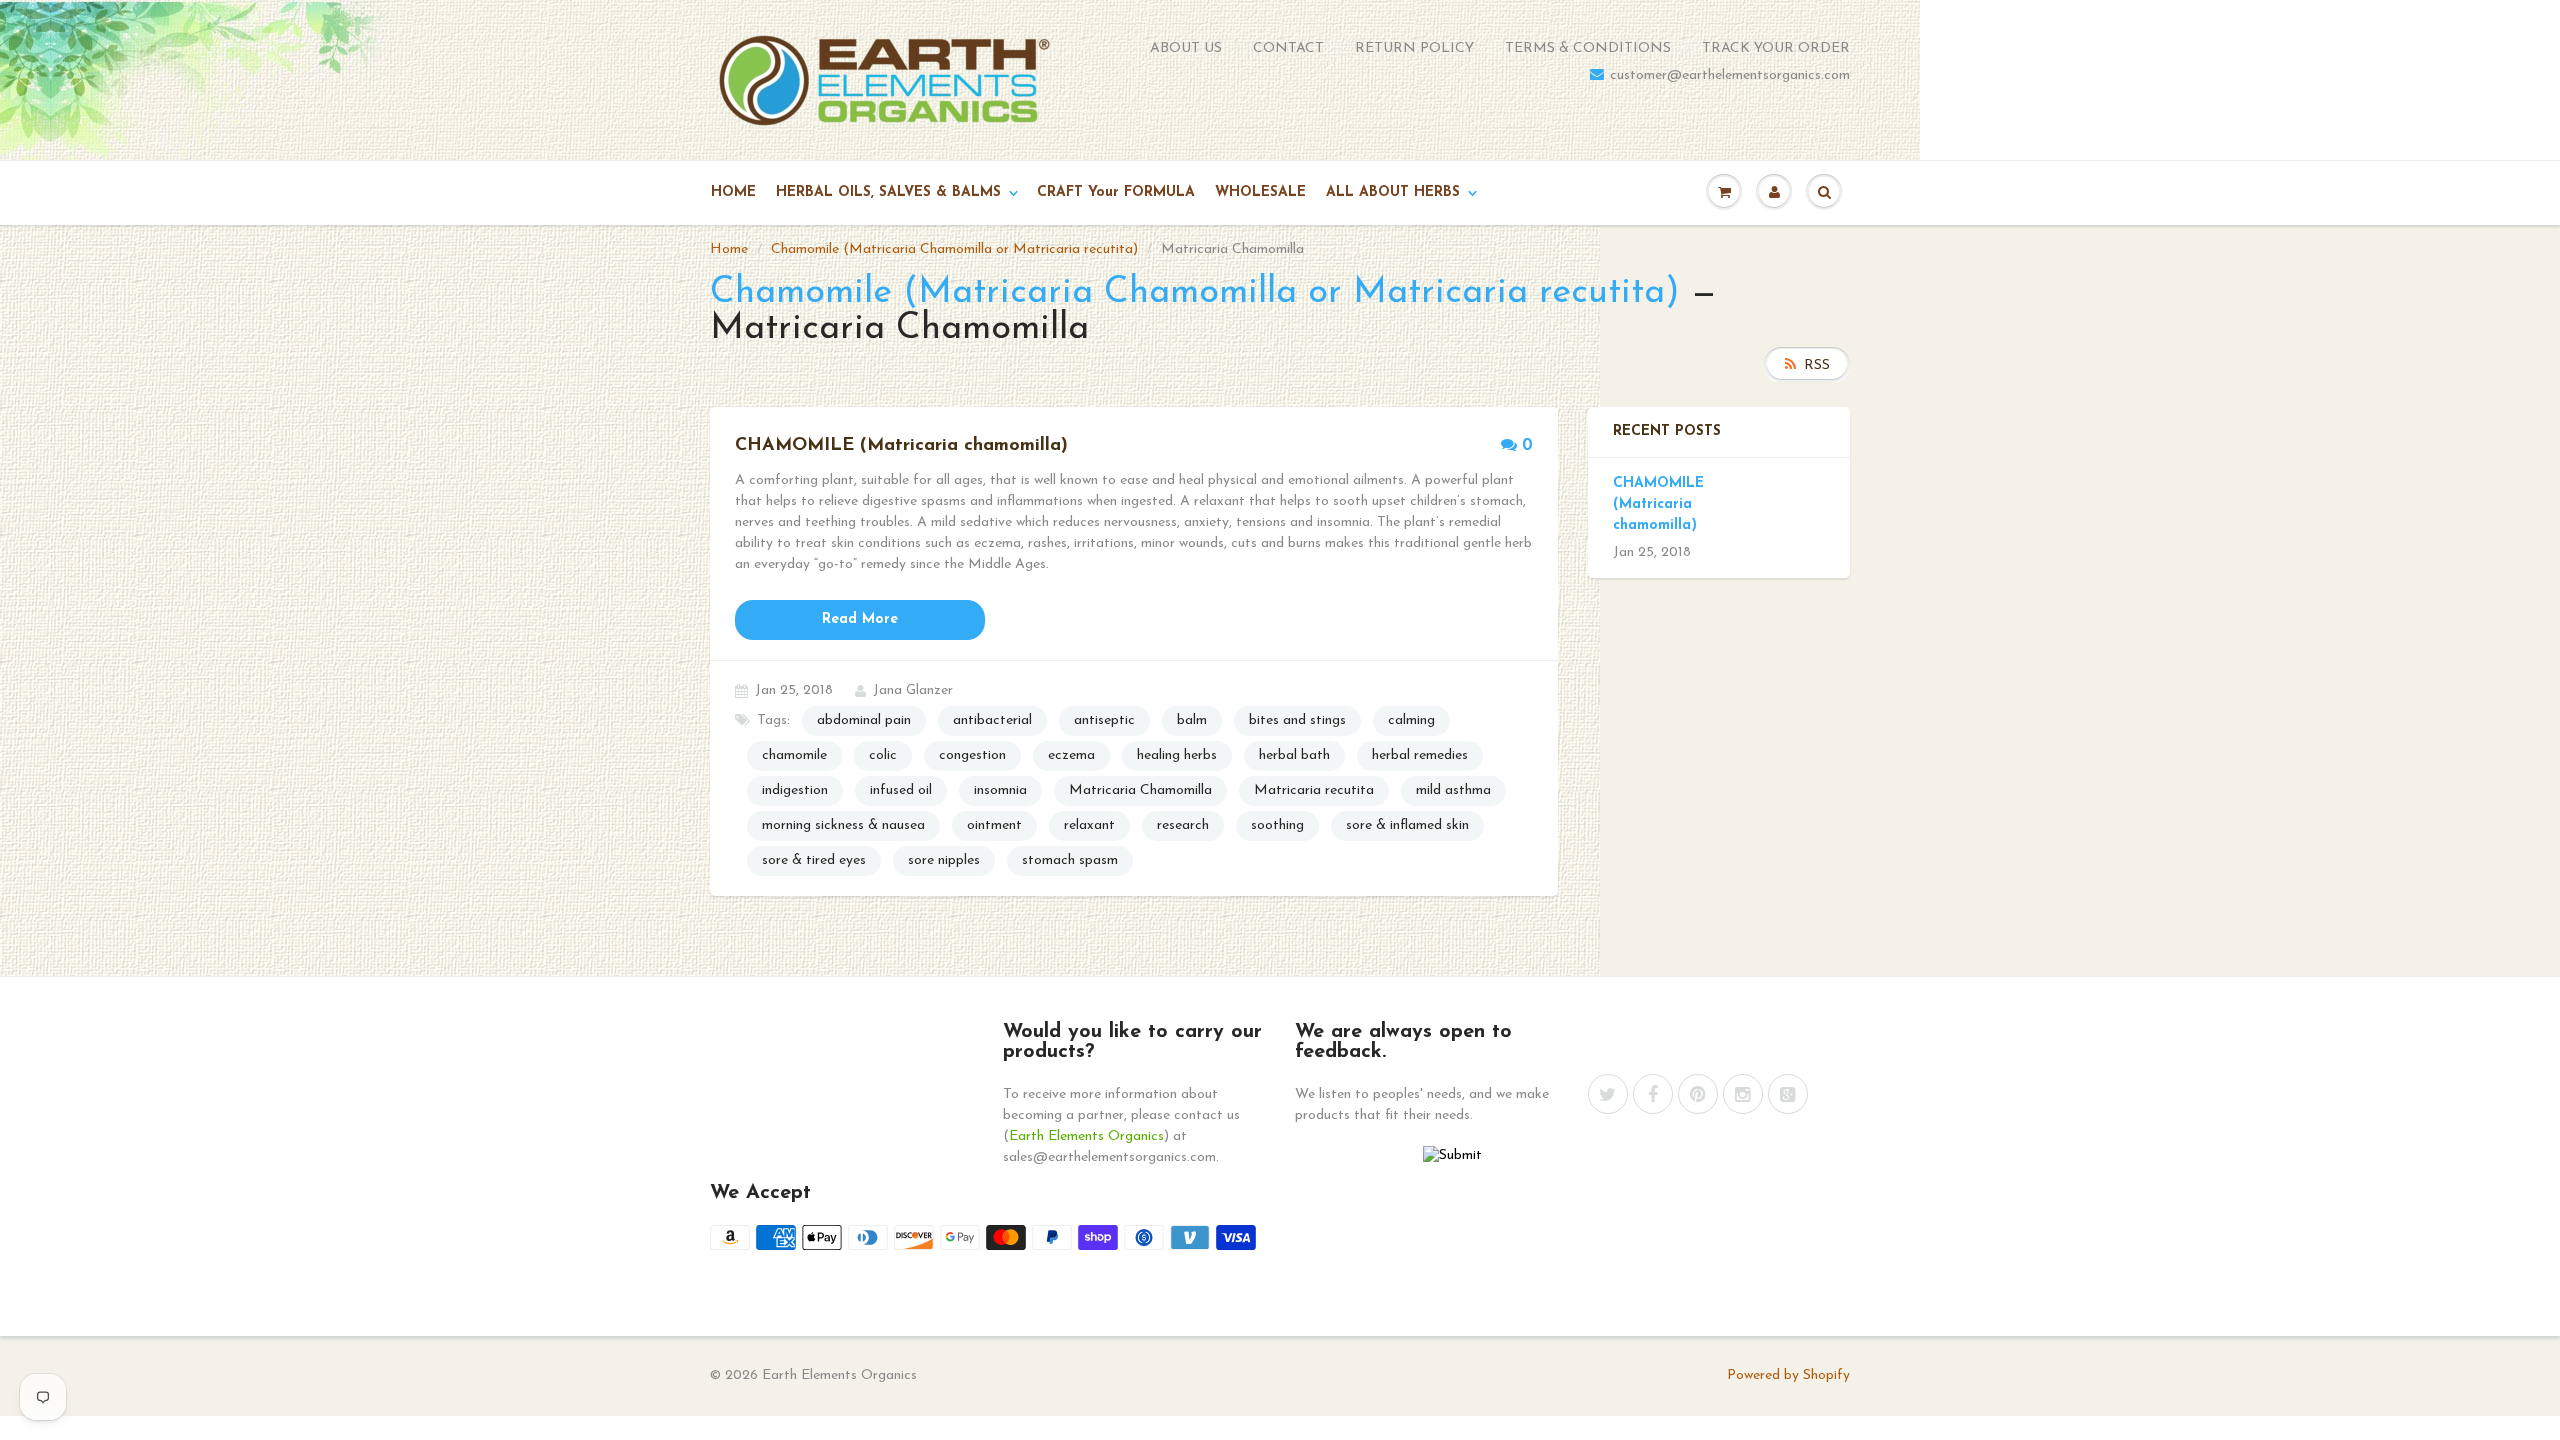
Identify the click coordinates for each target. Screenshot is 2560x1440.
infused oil (901, 790)
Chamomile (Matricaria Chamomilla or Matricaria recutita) (954, 249)
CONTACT (1288, 48)
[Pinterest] (1698, 1094)
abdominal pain (864, 720)
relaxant (1089, 825)
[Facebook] (1653, 1094)
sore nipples (944, 860)
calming (1411, 720)
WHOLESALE (1260, 192)
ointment (994, 825)
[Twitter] (1608, 1094)
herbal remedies (1420, 755)
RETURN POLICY (1414, 48)
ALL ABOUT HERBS (1393, 192)
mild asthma (1453, 790)
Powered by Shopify (1788, 1375)
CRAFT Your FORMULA (1116, 192)
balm (1192, 720)
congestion (972, 755)
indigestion (795, 790)
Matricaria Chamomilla (1140, 790)
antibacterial (992, 720)
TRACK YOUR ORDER (1776, 48)
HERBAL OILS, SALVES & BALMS (888, 192)
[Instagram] (1743, 1094)
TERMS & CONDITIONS (1588, 48)
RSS (1817, 365)
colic (883, 755)
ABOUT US (1186, 48)
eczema (1071, 755)
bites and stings (1297, 720)
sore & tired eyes (814, 860)
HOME (733, 192)
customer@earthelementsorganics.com (1730, 75)
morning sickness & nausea (843, 825)
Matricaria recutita (1314, 790)
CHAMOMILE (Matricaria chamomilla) (1658, 504)
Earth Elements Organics (1086, 1136)
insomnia (1000, 790)
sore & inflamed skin (1407, 825)
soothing (1277, 825)
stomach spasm (1070, 860)
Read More (860, 619)
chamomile (794, 755)
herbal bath (1294, 755)
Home (729, 249)
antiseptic (1104, 720)
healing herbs (1177, 755)
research (1183, 825)
